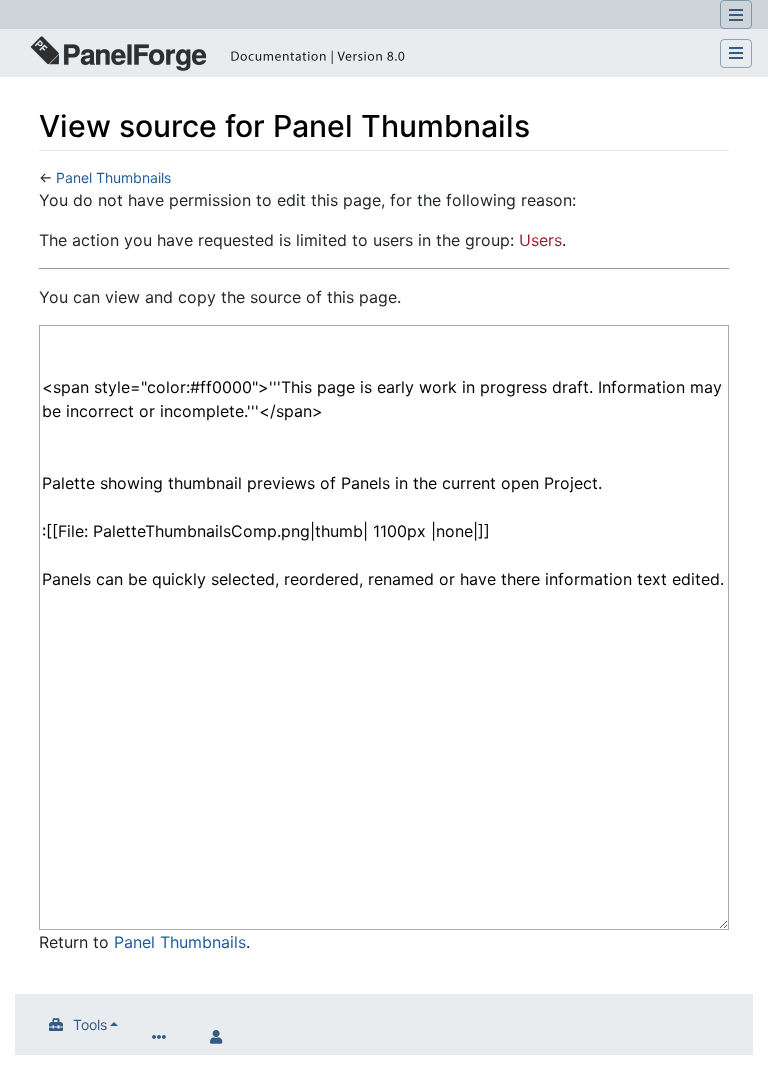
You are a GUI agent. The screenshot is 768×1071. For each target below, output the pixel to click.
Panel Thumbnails (113, 177)
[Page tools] (163, 1036)
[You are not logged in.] (221, 1036)
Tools (90, 1024)
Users (540, 240)
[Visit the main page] (216, 56)
